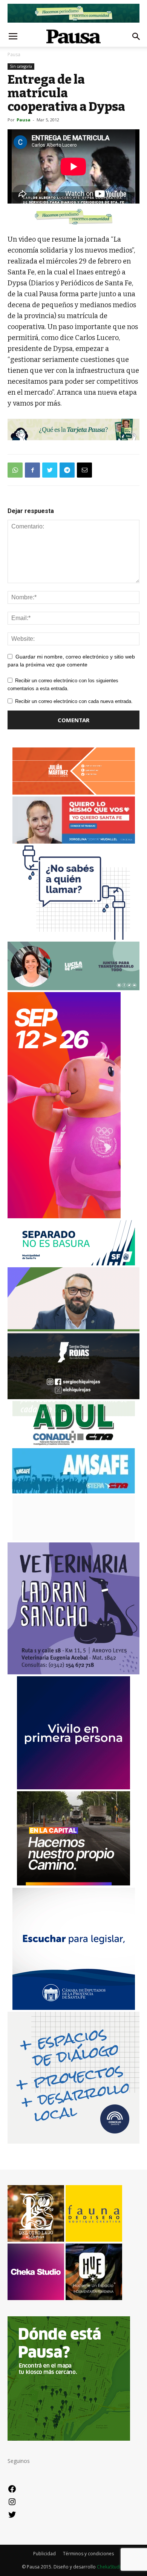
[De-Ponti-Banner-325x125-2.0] (73, 988)
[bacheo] (73, 1883)
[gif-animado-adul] (74, 1444)
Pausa (14, 54)
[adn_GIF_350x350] (73, 2142)
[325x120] (74, 1263)
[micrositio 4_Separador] (73, 216)
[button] (136, 37)
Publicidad (44, 2554)
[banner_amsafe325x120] (73, 1491)
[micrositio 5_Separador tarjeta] (73, 430)
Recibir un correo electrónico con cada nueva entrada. (74, 701)
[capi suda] (64, 1216)
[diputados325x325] (74, 2008)
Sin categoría (21, 66)
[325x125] (74, 842)
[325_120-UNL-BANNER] (74, 1538)
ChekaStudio (110, 2567)
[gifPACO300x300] (73, 1787)
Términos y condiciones (88, 2554)
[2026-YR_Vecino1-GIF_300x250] (73, 938)
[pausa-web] (74, 793)
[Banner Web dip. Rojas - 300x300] (73, 1397)
